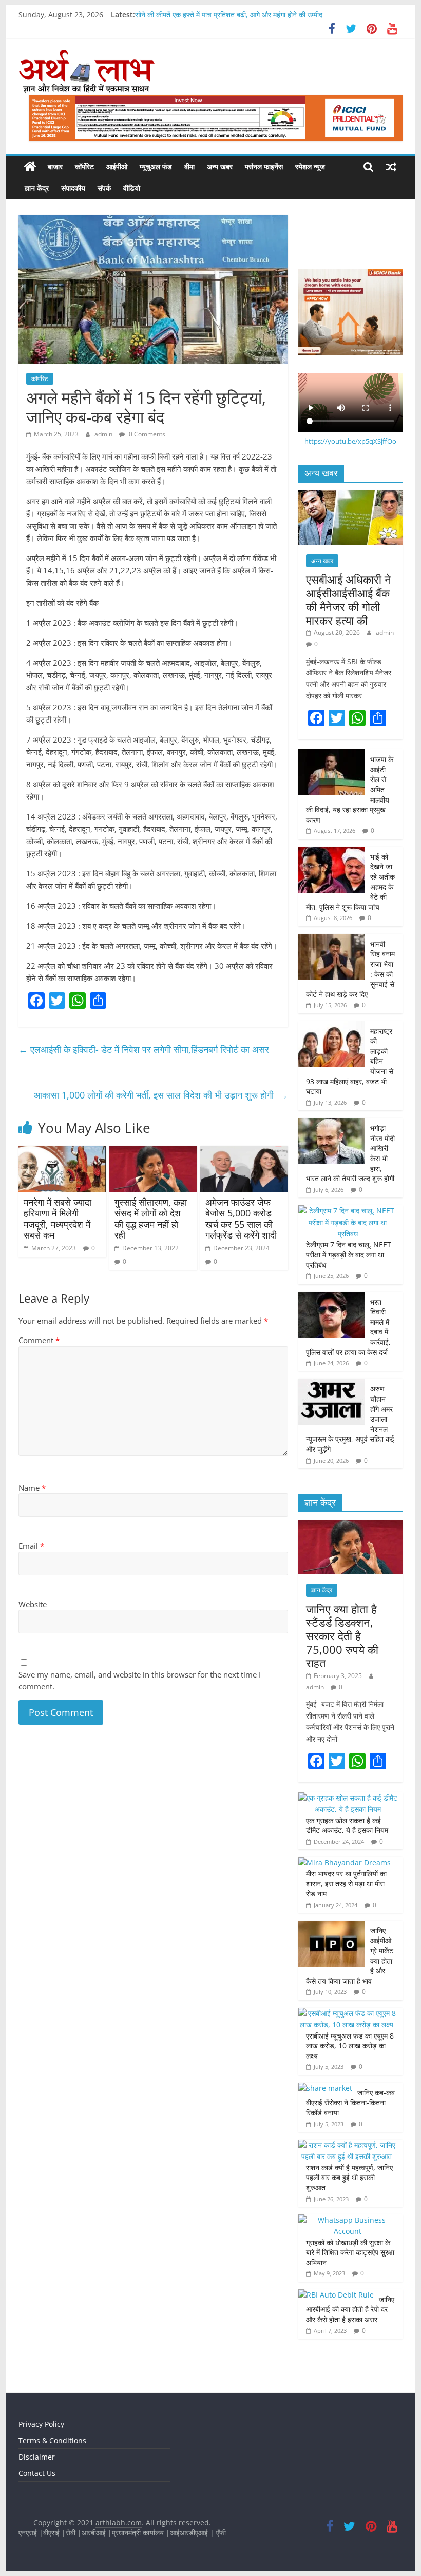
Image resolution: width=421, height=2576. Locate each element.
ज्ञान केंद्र (37, 188)
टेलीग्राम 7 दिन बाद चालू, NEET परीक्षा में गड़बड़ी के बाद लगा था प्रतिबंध (349, 1254)
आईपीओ (117, 166)
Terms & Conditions (52, 2440)
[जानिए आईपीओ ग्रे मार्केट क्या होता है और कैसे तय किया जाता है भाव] (332, 1926)
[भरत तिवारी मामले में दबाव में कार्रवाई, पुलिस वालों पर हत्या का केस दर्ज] (332, 1297)
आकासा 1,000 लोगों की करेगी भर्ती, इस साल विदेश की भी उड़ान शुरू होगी (161, 1095)
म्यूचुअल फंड (156, 166)
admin (104, 434)
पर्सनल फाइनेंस (264, 166)
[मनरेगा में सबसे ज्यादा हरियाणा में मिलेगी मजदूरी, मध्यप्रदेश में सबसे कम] (62, 1152)
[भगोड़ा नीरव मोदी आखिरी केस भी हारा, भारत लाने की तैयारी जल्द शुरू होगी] (332, 1123)
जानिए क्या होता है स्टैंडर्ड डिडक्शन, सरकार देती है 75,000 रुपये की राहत (342, 1636)
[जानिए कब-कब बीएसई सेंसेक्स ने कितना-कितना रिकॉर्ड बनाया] (325, 2088)
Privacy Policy (41, 2424)
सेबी (71, 2533)
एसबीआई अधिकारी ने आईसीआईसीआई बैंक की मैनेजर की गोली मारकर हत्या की (349, 599)
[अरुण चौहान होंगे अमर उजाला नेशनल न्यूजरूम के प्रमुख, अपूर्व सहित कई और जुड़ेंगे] (332, 1384)
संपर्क (104, 188)
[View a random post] (391, 167)
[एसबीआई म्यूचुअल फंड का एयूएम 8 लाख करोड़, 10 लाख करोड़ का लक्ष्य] (348, 2013)
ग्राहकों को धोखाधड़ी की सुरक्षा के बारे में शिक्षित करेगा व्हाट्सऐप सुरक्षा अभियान (350, 2252)
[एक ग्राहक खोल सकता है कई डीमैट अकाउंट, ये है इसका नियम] (348, 1798)
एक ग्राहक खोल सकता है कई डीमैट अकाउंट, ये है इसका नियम (347, 1825)
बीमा (189, 166)
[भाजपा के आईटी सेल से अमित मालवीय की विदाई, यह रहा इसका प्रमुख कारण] (332, 755)
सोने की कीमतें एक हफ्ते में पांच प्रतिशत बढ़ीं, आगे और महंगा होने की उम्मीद (229, 15)
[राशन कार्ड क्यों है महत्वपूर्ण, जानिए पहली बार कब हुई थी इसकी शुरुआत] (348, 2145)
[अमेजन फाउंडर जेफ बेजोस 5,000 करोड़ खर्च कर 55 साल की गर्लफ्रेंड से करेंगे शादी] (244, 1152)
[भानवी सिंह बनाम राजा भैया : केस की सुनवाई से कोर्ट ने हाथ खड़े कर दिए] (332, 939)
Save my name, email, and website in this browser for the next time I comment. (140, 1680)
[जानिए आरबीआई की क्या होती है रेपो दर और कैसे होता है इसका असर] (336, 2295)
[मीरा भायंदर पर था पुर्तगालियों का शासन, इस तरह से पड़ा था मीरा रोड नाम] (345, 1862)
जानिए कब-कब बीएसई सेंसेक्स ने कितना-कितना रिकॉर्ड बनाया (350, 2103)
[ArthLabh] (30, 167)
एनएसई (29, 2533)
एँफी (221, 2533)
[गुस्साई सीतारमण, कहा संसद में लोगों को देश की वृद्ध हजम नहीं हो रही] (153, 1152)
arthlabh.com (119, 2522)
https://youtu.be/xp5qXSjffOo (350, 441)
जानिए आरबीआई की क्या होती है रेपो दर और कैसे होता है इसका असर (350, 2309)
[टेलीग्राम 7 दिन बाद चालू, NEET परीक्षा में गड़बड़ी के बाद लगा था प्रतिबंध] (348, 1211)
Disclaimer (37, 2457)
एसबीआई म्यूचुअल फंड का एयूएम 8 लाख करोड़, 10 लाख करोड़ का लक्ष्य (350, 2046)
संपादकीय (73, 188)
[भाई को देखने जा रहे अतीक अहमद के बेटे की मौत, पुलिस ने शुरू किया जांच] (332, 852)
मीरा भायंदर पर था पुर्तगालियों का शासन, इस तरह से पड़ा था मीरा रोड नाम (346, 1884)
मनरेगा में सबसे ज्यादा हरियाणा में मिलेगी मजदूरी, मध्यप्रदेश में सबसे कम (58, 1219)
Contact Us (37, 2473)
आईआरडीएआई (189, 2533)
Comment (39, 1340)
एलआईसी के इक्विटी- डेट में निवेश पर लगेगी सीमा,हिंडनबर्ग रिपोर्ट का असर (145, 1049)
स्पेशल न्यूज (310, 166)
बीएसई (51, 2533)
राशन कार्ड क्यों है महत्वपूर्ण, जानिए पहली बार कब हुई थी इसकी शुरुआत (349, 2178)
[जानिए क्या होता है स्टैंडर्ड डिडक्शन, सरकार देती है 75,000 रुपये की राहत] (350, 1525)
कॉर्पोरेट (84, 166)
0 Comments (146, 434)
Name (32, 1488)
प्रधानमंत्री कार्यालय (138, 2533)
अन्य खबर (220, 166)
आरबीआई (95, 2533)
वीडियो (132, 188)
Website (33, 1604)
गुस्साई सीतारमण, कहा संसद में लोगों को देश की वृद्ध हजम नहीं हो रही (151, 1219)
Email (31, 1546)
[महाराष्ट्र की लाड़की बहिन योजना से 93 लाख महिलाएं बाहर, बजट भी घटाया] (332, 1026)
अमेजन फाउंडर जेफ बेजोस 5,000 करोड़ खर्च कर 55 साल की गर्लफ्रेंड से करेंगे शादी (241, 1219)
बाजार (55, 166)
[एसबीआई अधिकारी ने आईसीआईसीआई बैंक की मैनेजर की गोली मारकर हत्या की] (350, 496)
